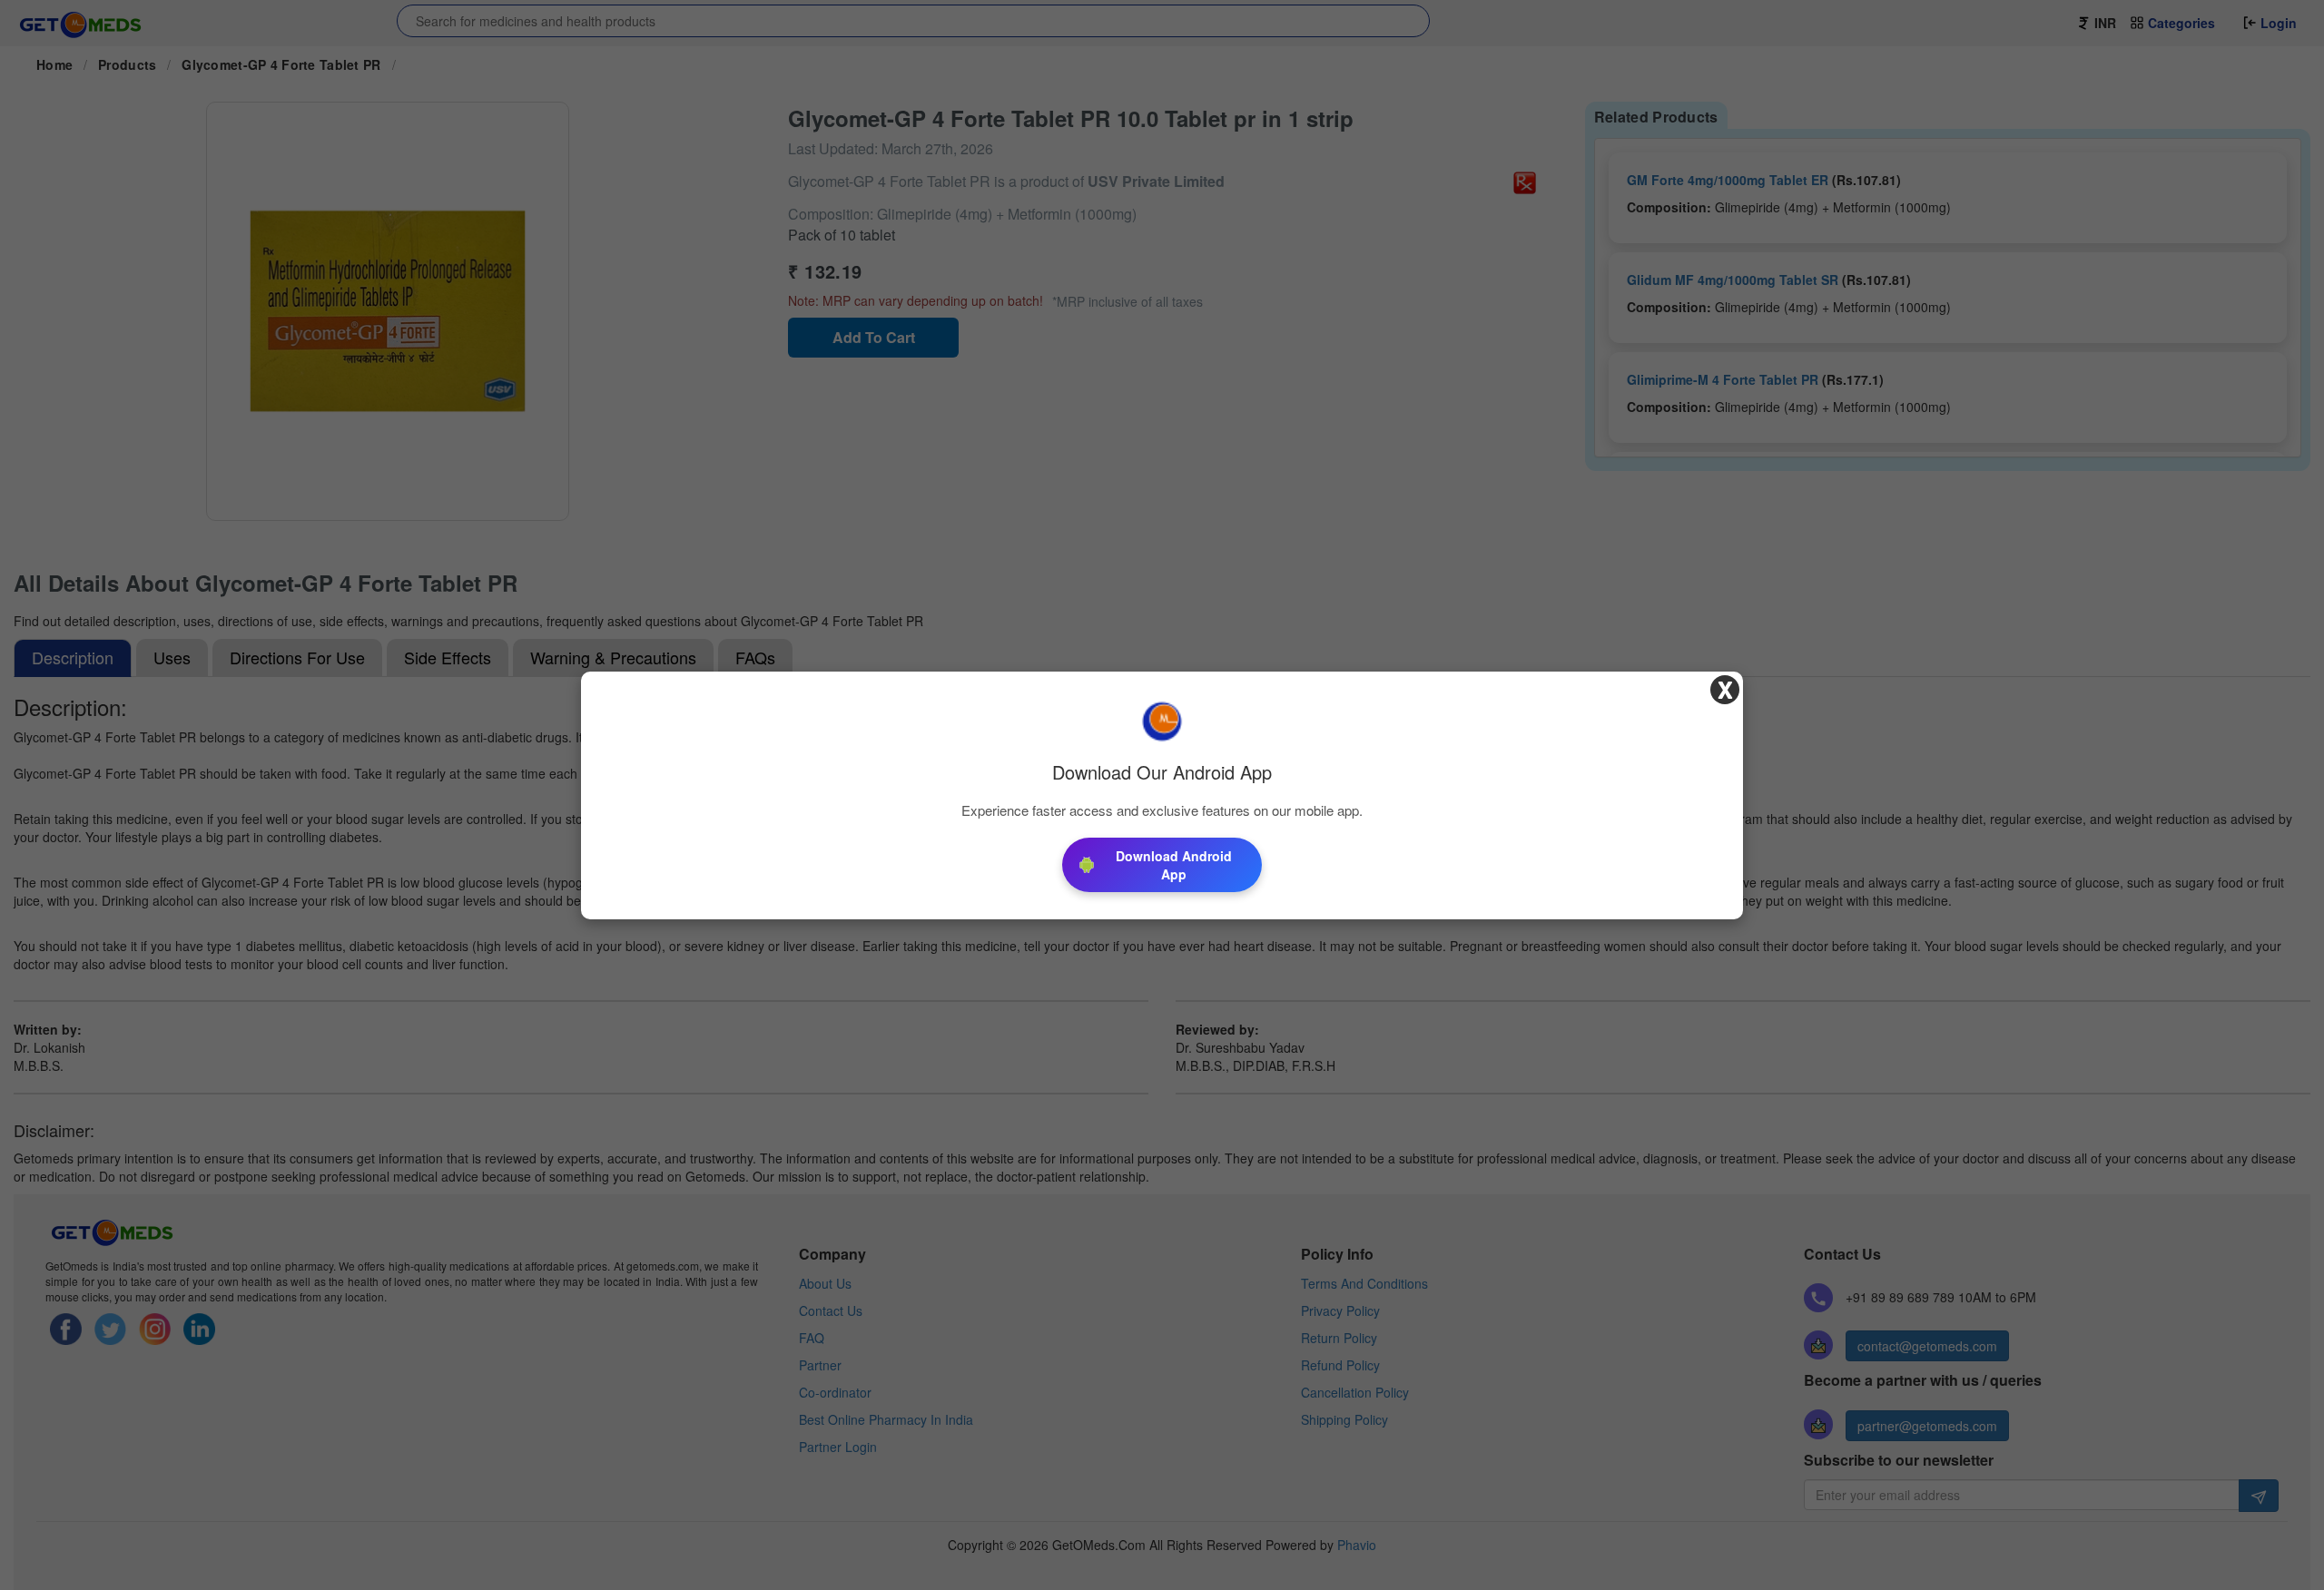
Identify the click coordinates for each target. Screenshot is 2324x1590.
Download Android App (1174, 865)
